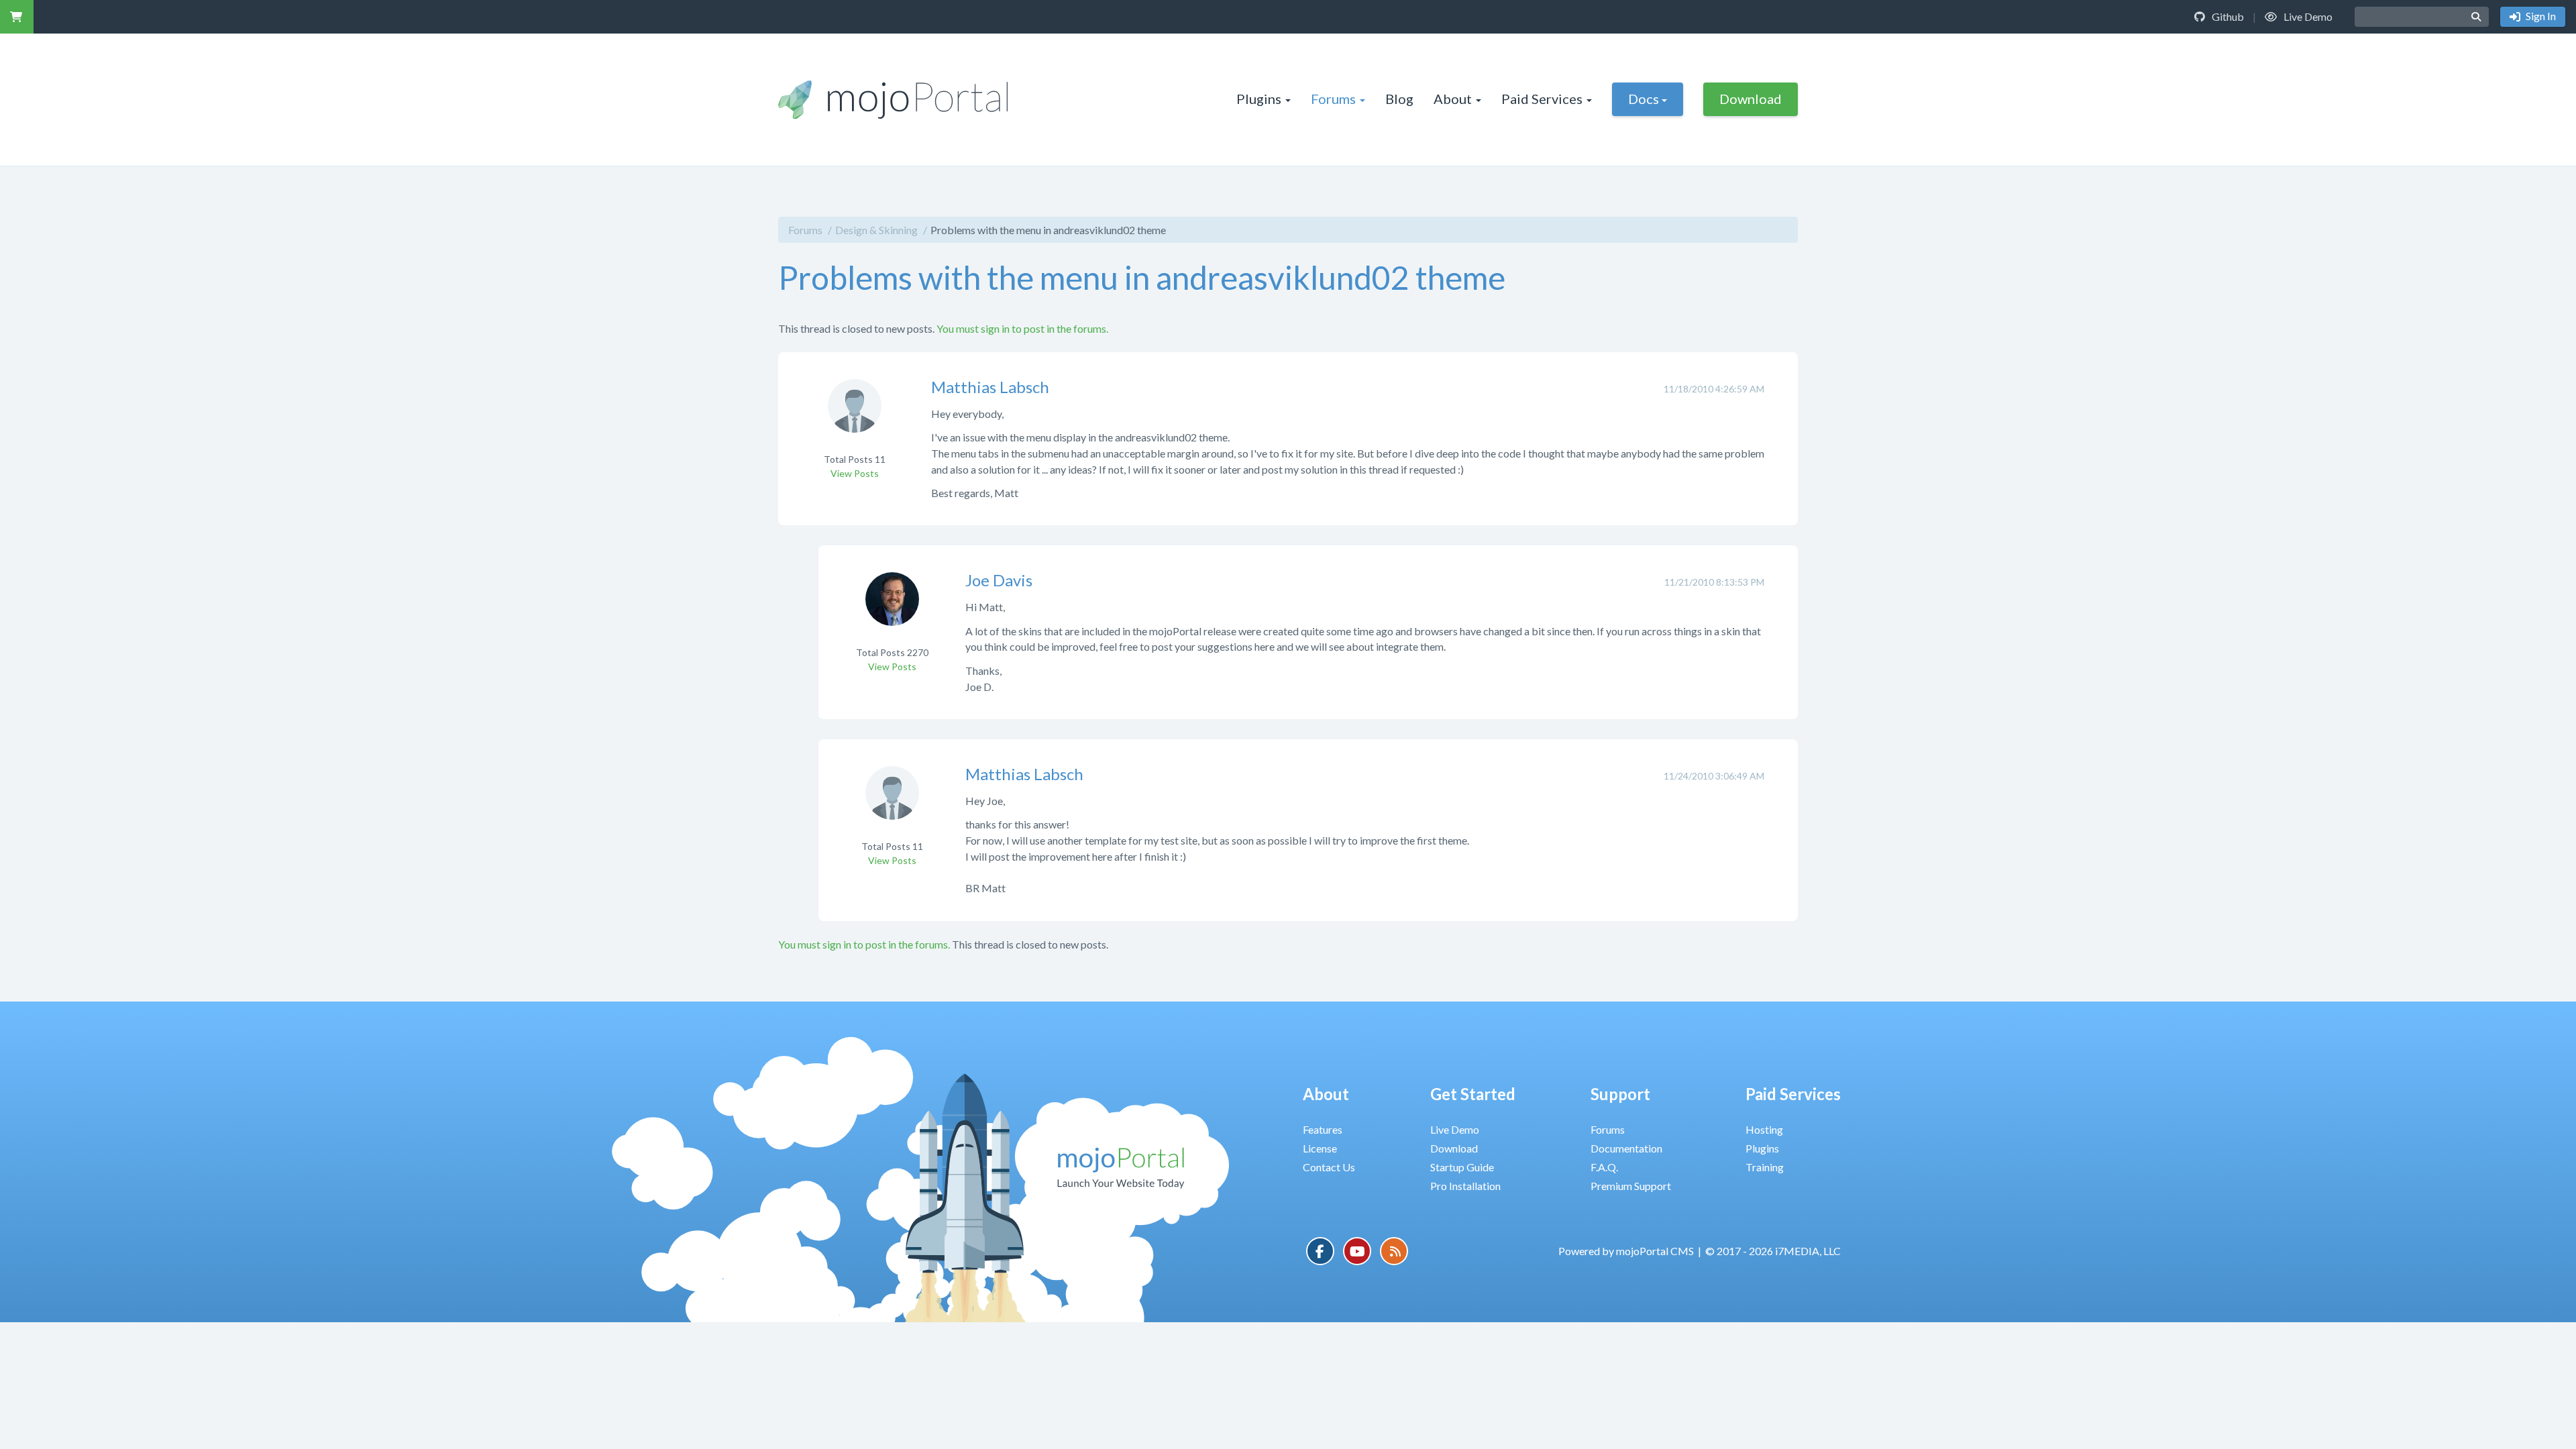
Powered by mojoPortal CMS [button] (1626, 1251)
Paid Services (1542, 99)
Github (2227, 16)
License (1320, 1148)
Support (1620, 1094)
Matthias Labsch (990, 387)
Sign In (2540, 16)
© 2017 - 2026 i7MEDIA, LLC (1773, 1251)
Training (1765, 1167)
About (1453, 99)
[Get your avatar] (855, 414)
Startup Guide (1462, 1167)
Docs (1644, 99)
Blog (1399, 99)
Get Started (1473, 1094)
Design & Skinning (876, 230)
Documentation (1626, 1148)
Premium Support (1631, 1186)
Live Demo (2307, 16)
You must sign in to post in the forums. (1022, 328)
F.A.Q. (1604, 1167)
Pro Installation (1465, 1186)
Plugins (1259, 99)
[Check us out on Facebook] (1320, 1251)
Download (1751, 99)
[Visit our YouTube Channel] (1357, 1251)
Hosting (1764, 1129)
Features (1323, 1129)
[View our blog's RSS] (1394, 1251)
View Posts (855, 473)
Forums (1333, 99)
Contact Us (1329, 1167)
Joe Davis (999, 580)
